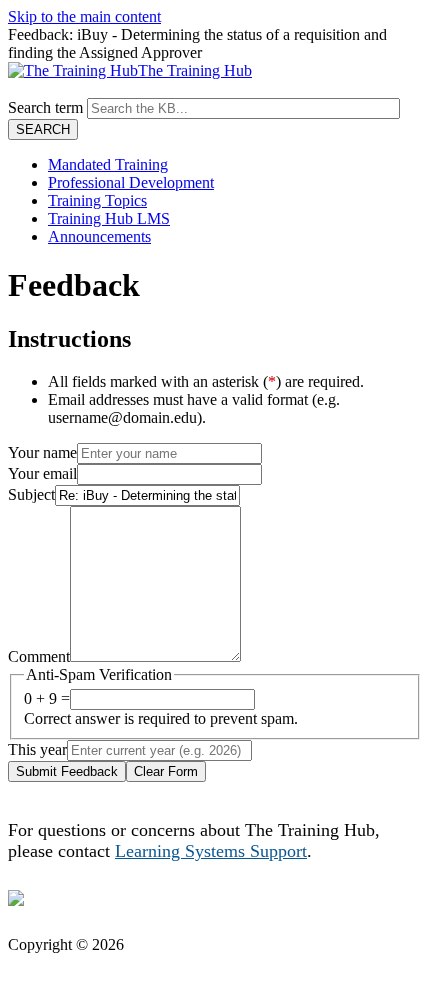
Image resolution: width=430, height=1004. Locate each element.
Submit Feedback (67, 771)
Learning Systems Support (211, 851)
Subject (31, 494)
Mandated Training (108, 164)
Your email (42, 473)
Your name (42, 452)
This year (37, 749)
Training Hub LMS (109, 218)
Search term (45, 107)
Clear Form (166, 771)
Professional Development (131, 182)
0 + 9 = (47, 698)
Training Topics (97, 200)
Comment (39, 656)
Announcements (99, 236)
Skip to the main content (84, 16)
